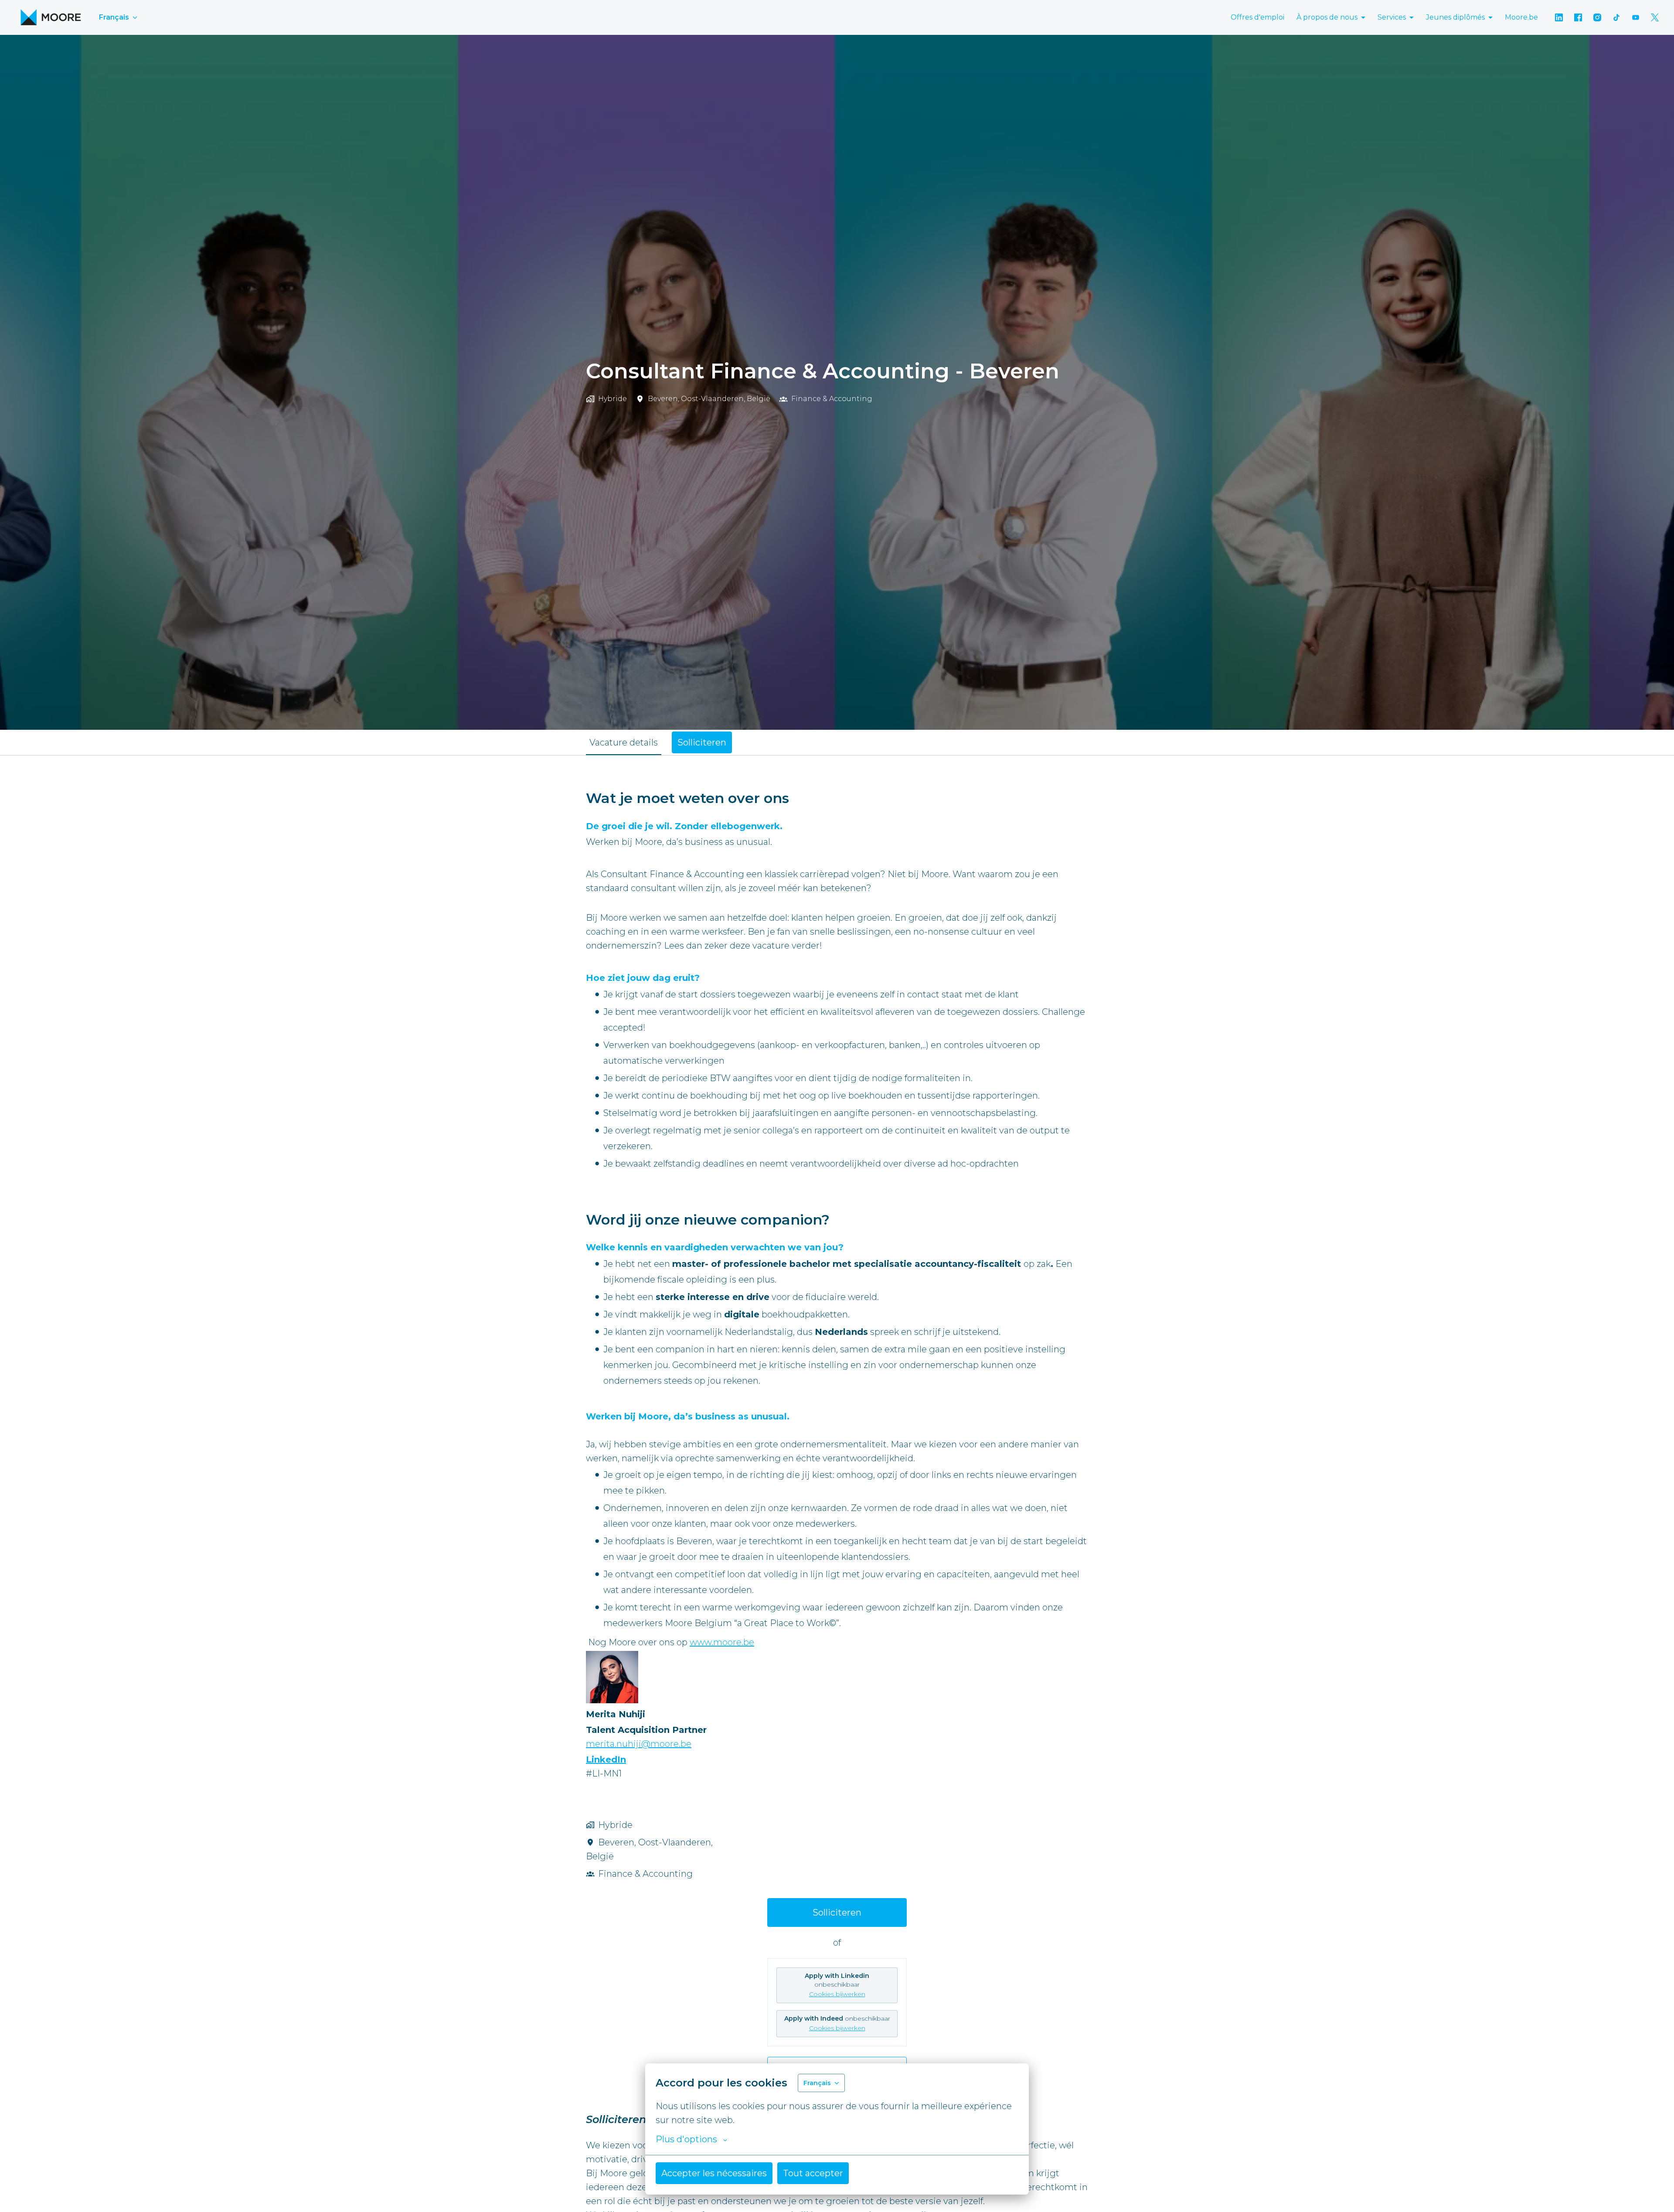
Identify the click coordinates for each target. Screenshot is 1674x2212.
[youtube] (1636, 17)
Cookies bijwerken (837, 1994)
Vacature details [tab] (624, 742)
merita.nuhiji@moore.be (639, 1744)
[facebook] (1578, 17)
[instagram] (1597, 17)
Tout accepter (813, 2173)
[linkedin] (1559, 17)
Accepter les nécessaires (714, 2173)
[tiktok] (1616, 17)
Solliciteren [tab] (702, 742)
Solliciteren (837, 1913)
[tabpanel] (837, 1434)
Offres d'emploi (1257, 17)
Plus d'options (686, 2139)
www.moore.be (722, 1642)
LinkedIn (606, 1759)
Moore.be (1521, 17)
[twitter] (1655, 17)
